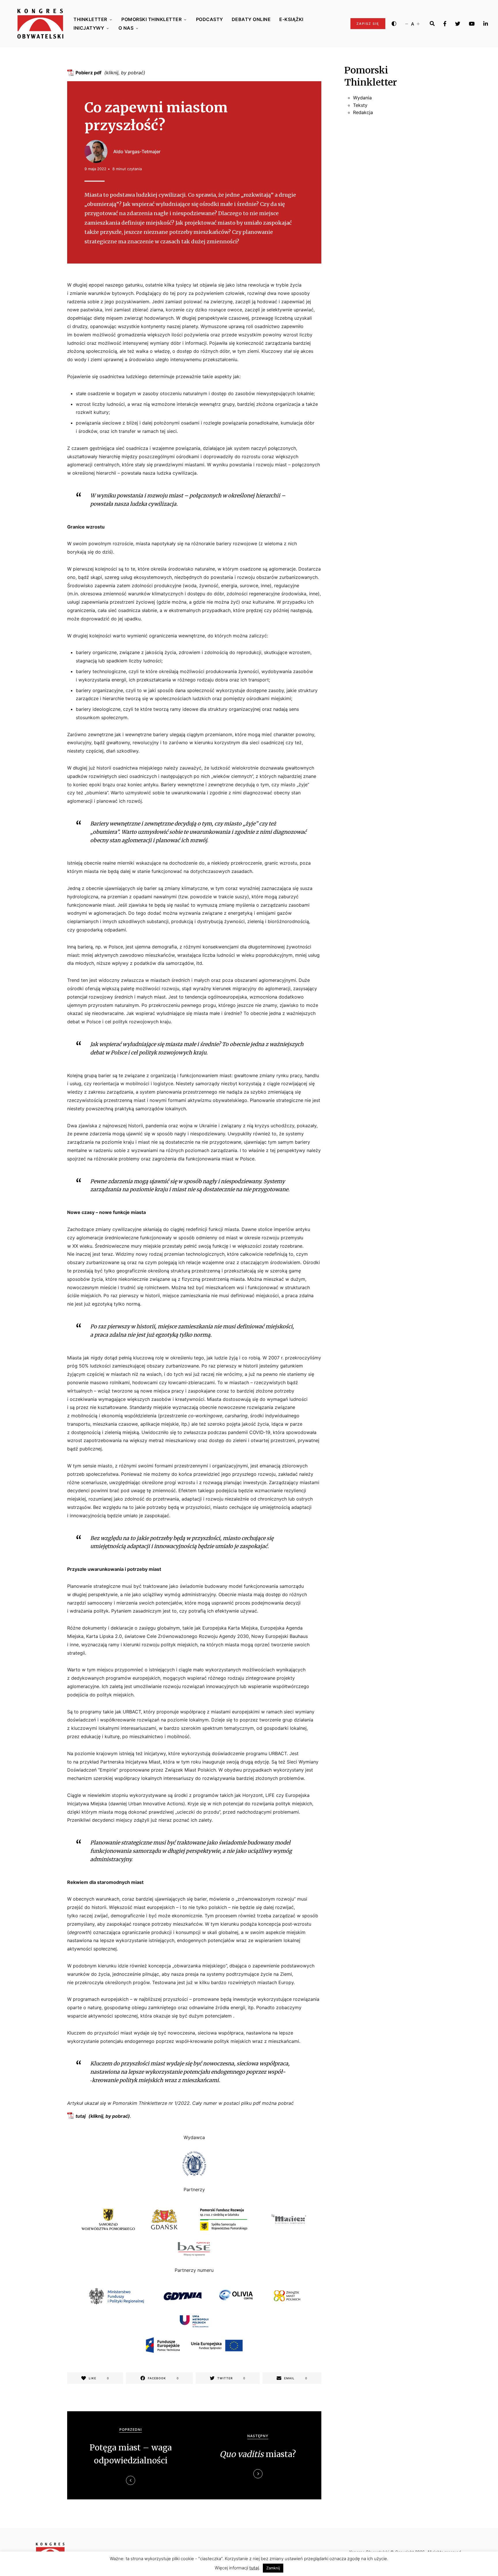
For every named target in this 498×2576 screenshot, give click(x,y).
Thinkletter (90, 19)
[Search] (432, 24)
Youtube (472, 24)
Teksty (360, 105)
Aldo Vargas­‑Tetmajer (137, 151)
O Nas (126, 28)
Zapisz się (368, 24)
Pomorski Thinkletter (151, 19)
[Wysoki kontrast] (394, 24)
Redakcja (363, 112)
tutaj (81, 2116)
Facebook (445, 24)
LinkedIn (486, 24)
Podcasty (210, 19)
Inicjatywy (89, 28)
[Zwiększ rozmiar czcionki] (418, 24)
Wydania (362, 98)
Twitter (458, 24)
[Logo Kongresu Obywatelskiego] (40, 24)
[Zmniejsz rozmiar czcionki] (407, 24)
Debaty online (251, 19)
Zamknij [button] (273, 2568)
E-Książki (291, 19)
